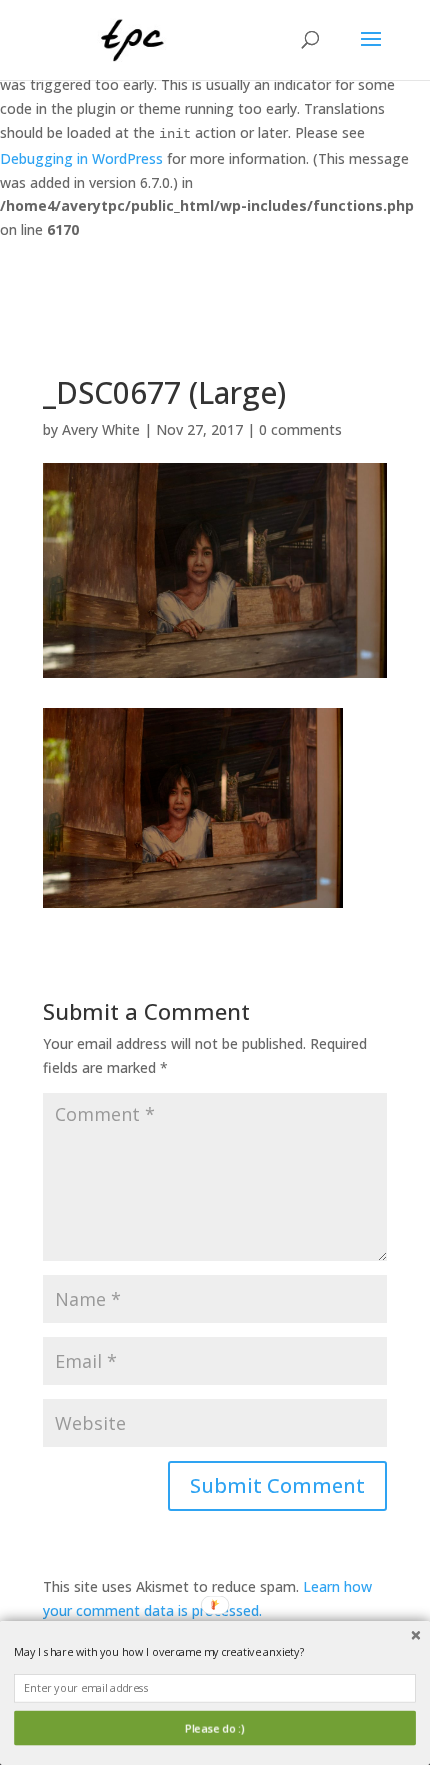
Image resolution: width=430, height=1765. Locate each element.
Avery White (101, 429)
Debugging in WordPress (81, 158)
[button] (215, 1652)
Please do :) (215, 1728)
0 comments (300, 429)
